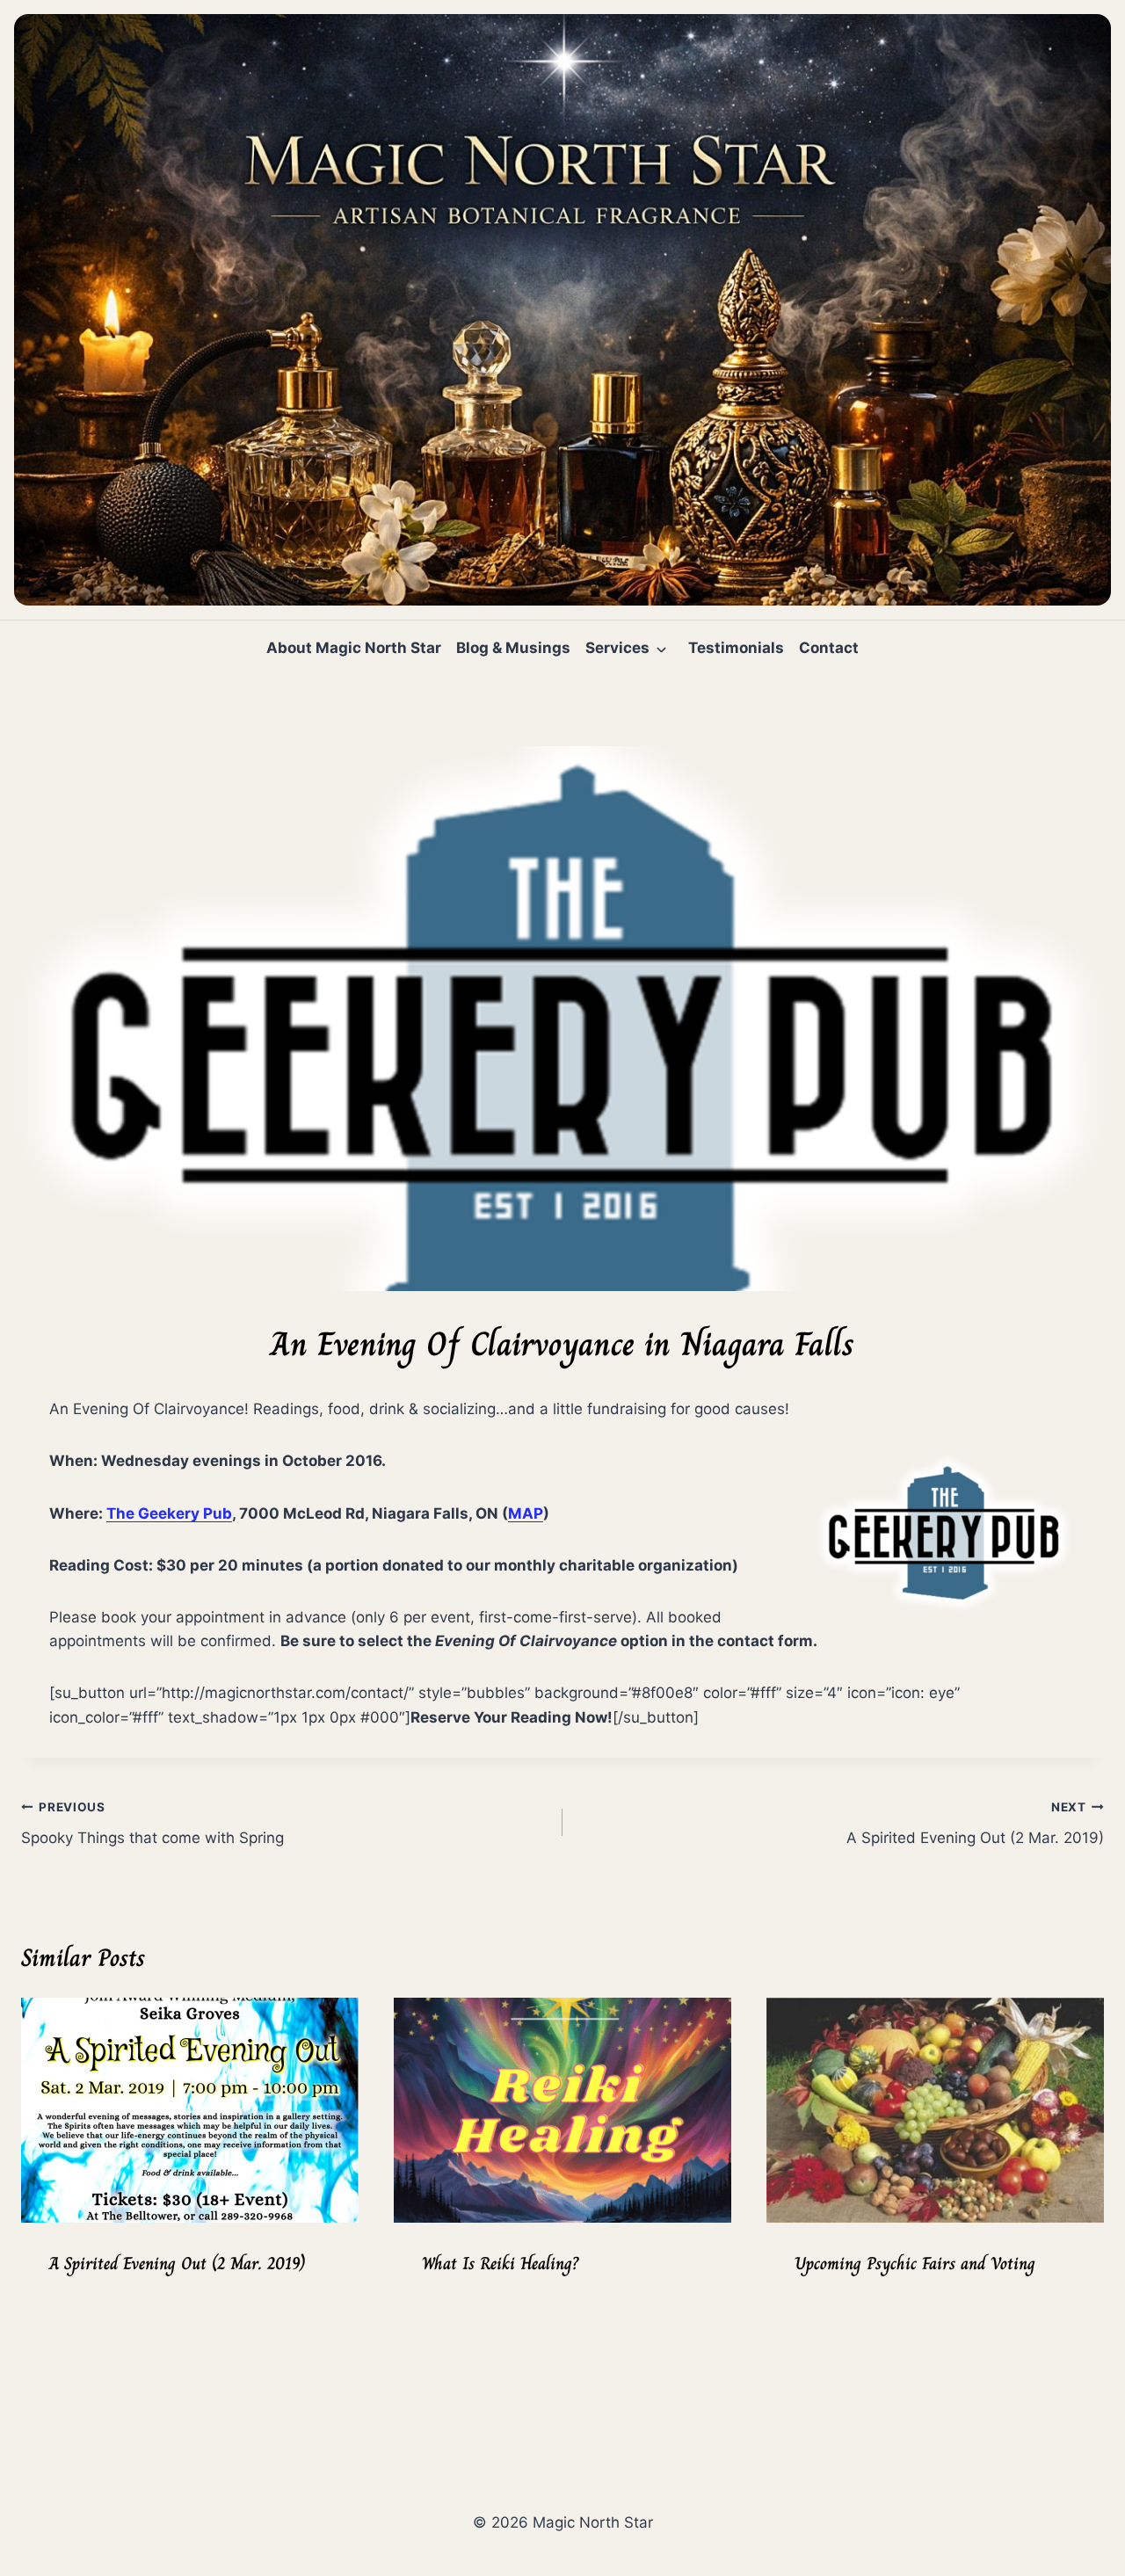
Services (617, 648)
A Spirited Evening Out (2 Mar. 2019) (975, 1823)
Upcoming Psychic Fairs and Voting (915, 2264)
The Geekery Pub (169, 1513)
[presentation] (190, 2110)
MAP (526, 1513)
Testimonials (736, 648)
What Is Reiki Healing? (500, 2264)
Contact (829, 648)
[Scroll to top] (1082, 2516)
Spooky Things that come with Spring (152, 1823)
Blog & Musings (513, 648)
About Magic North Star (354, 648)
